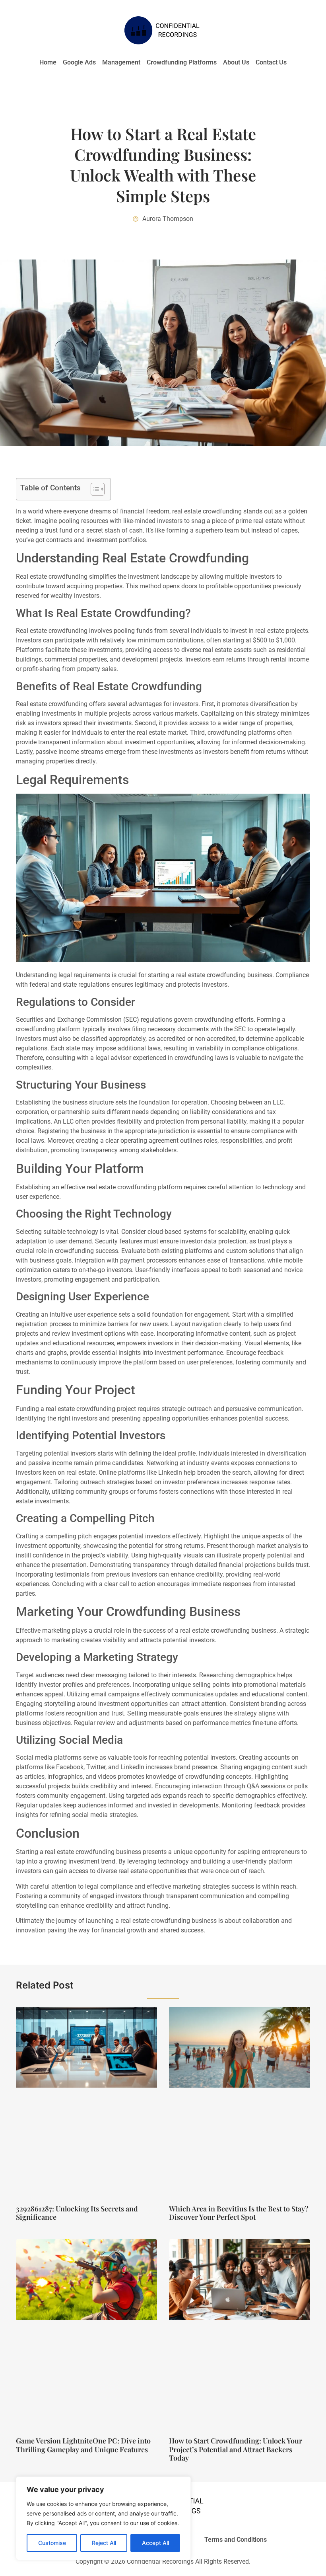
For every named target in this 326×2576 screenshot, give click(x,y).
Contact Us (271, 62)
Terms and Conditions (236, 2540)
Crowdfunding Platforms (182, 62)
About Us (236, 62)
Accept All (155, 2543)
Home (48, 62)
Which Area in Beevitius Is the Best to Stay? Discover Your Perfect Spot (239, 2213)
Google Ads (79, 62)
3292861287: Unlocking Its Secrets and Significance (77, 2213)
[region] (103, 2518)
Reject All (104, 2543)
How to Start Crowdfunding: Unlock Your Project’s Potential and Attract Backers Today (236, 2449)
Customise (52, 2543)
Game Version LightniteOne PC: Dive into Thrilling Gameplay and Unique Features (83, 2445)
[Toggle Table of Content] (94, 489)
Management (121, 62)
